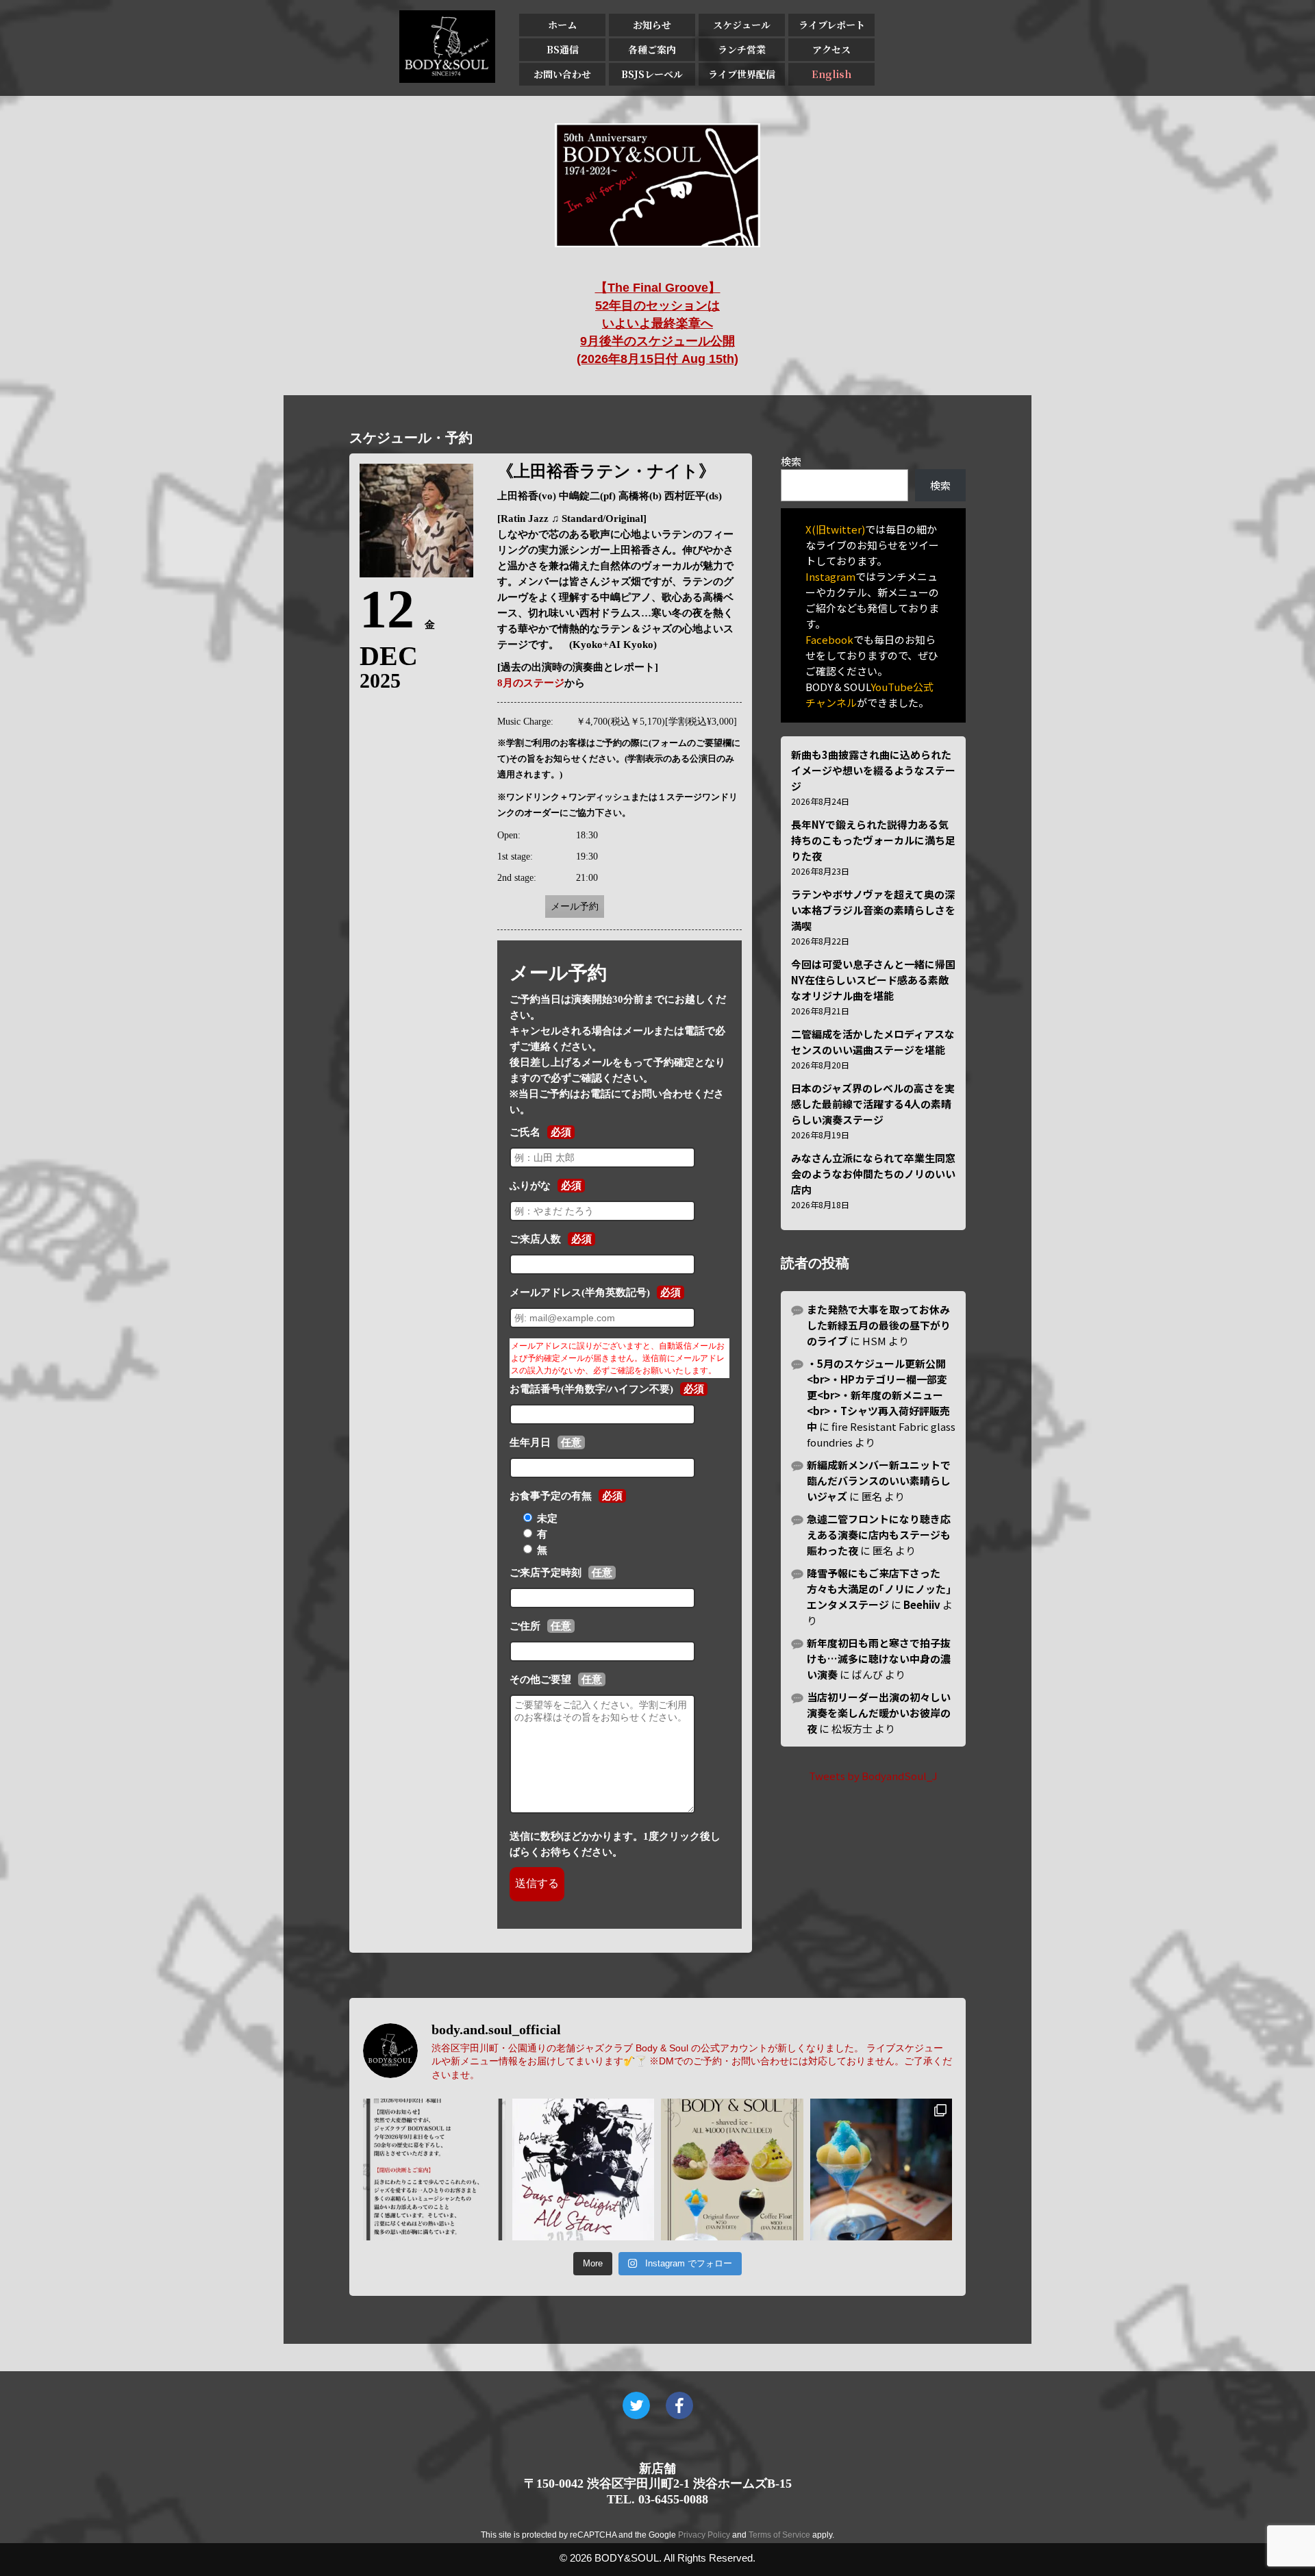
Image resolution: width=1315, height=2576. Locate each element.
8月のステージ (531, 683)
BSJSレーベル (652, 74)
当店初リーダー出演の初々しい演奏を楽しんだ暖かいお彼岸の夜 (879, 1713)
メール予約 (575, 906)
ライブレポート (832, 25)
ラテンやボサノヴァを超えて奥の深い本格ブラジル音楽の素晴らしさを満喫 (873, 910)
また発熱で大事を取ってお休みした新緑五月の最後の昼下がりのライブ (879, 1325)
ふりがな (530, 1186)
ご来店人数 (535, 1239)
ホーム (562, 25)
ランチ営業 (742, 49)
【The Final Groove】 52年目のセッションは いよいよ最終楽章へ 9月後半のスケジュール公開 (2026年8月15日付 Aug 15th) (657, 323)
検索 (791, 461)
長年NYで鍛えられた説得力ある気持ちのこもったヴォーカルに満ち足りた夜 (873, 840)
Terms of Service (779, 2535)
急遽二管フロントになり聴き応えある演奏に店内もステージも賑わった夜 (879, 1535)
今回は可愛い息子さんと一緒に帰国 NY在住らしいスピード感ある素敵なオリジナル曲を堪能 (873, 980)
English (831, 74)
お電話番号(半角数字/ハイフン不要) (591, 1389)
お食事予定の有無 (551, 1496)
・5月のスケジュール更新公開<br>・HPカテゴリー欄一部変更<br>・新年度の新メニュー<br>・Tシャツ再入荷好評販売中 (878, 1395)
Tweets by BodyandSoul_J (873, 1776)
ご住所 (525, 1626)
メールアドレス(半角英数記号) (580, 1292)
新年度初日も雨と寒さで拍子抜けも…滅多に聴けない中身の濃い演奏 (879, 1659)
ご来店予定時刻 (546, 1573)
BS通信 (563, 49)
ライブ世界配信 (742, 74)
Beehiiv (922, 1604)
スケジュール (742, 25)
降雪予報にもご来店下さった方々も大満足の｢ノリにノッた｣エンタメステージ (879, 1589)
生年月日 (530, 1442)
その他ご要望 (540, 1679)
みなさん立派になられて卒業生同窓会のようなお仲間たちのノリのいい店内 (873, 1174)
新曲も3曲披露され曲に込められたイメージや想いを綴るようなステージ (873, 770)
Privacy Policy (704, 2535)
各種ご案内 (652, 49)
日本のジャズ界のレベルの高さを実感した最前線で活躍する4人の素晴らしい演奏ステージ (873, 1104)
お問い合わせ (562, 74)
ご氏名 (525, 1132)
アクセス (831, 49)
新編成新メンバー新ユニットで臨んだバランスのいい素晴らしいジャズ (879, 1480)
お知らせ (652, 25)
